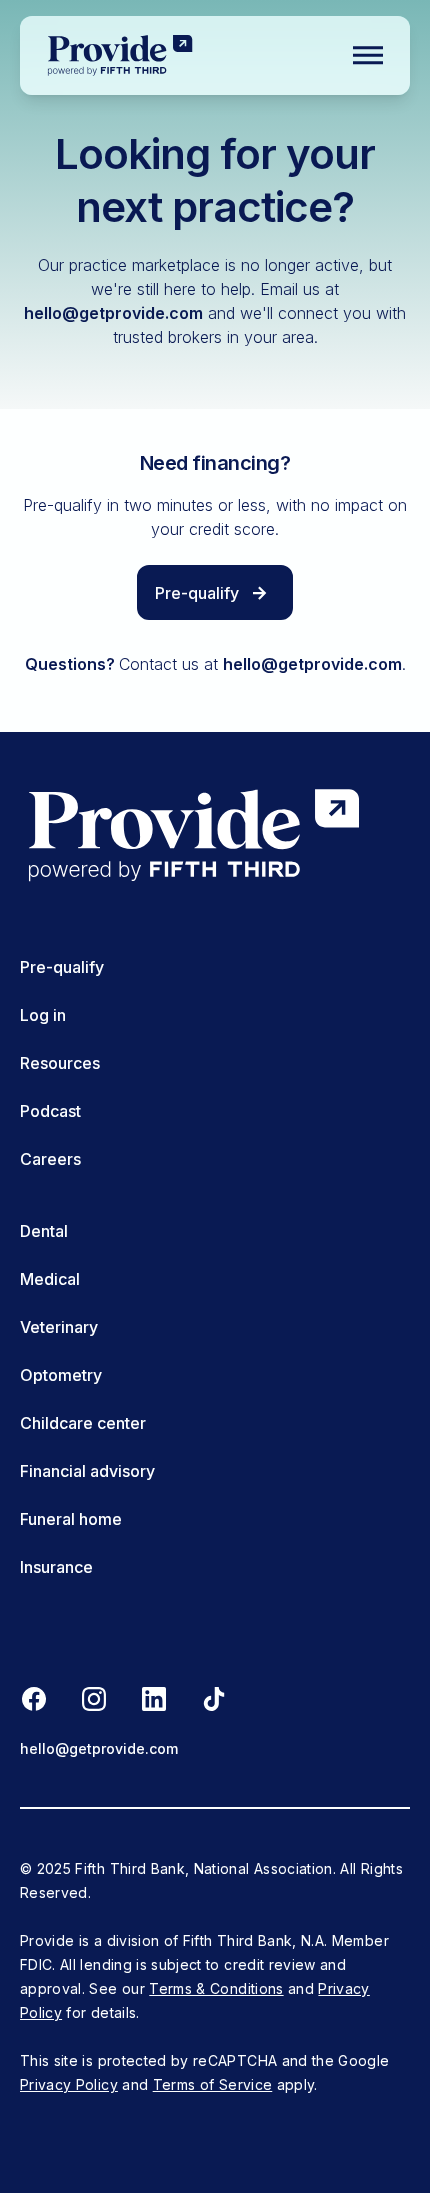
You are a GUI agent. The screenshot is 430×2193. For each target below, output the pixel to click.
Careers (50, 1159)
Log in (43, 1015)
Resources (60, 1063)
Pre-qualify (62, 967)
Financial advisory (87, 1471)
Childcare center (83, 1423)
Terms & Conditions (216, 1988)
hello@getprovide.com (113, 313)
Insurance (56, 1567)
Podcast (50, 1111)
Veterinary (59, 1327)
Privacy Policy (69, 2084)
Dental (44, 1231)
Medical (50, 1279)
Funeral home (71, 1519)
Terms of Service (213, 2084)
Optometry (61, 1375)
